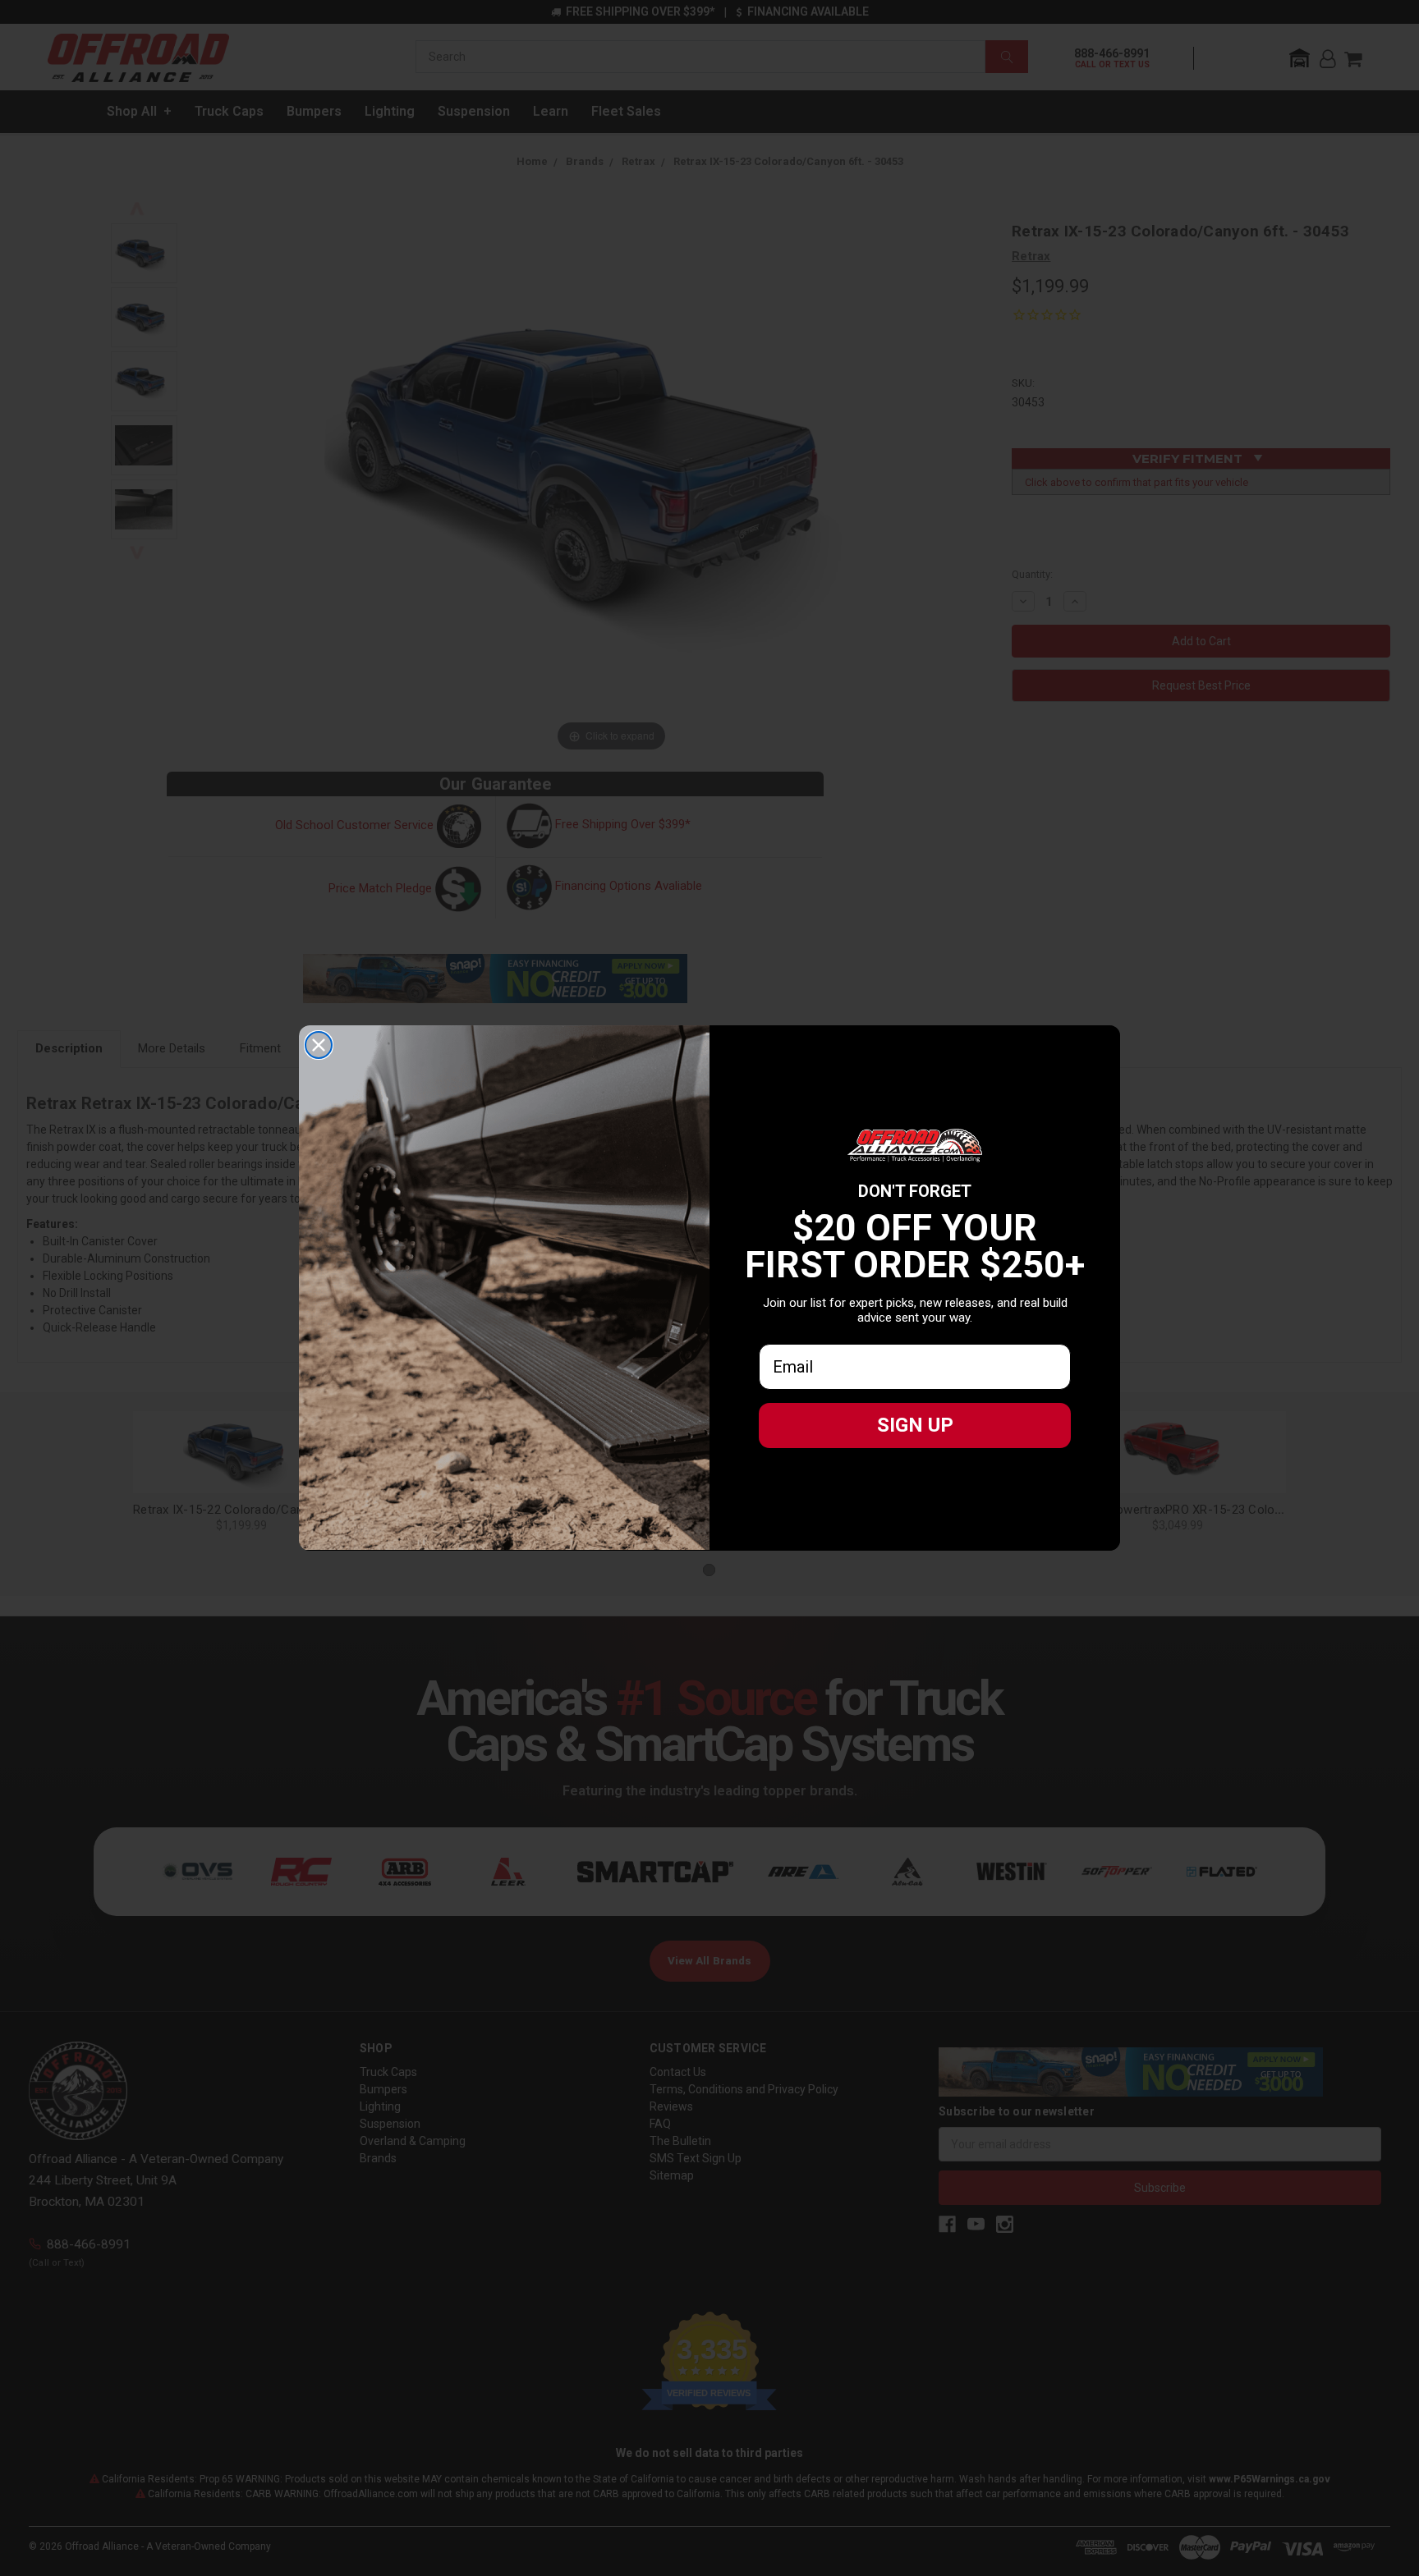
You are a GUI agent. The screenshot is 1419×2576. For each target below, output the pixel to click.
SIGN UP (915, 1425)
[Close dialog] (319, 1045)
